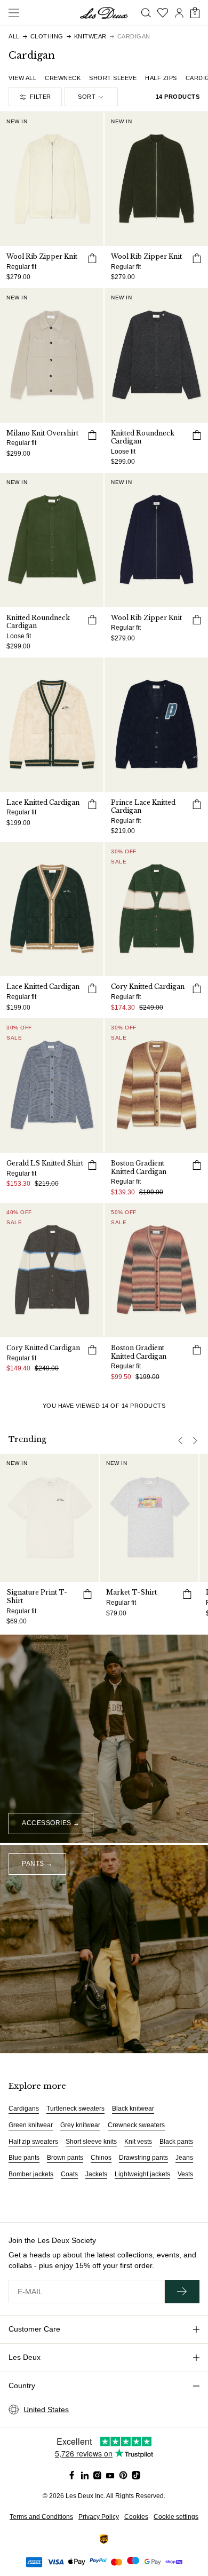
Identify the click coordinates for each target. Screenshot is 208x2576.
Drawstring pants (143, 2158)
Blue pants (24, 2158)
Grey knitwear (80, 2125)
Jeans (184, 2158)
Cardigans (24, 2109)
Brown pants (65, 2158)
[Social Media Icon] (72, 2475)
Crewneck (63, 78)
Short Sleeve (113, 78)
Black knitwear (133, 2109)
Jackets (96, 2174)
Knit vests (138, 2142)
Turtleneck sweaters (75, 2109)
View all (22, 78)
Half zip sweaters (33, 2142)
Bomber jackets (31, 2174)
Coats (69, 2174)
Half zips (161, 78)
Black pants (176, 2142)
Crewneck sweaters (136, 2125)
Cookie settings (176, 2517)
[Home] (104, 13)
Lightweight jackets (142, 2174)
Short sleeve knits (91, 2142)
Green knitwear (31, 2125)
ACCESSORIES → (51, 1823)
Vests (185, 2174)
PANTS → (37, 1864)
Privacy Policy (99, 2517)
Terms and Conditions (41, 2517)
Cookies (136, 2517)
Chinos (101, 2158)
